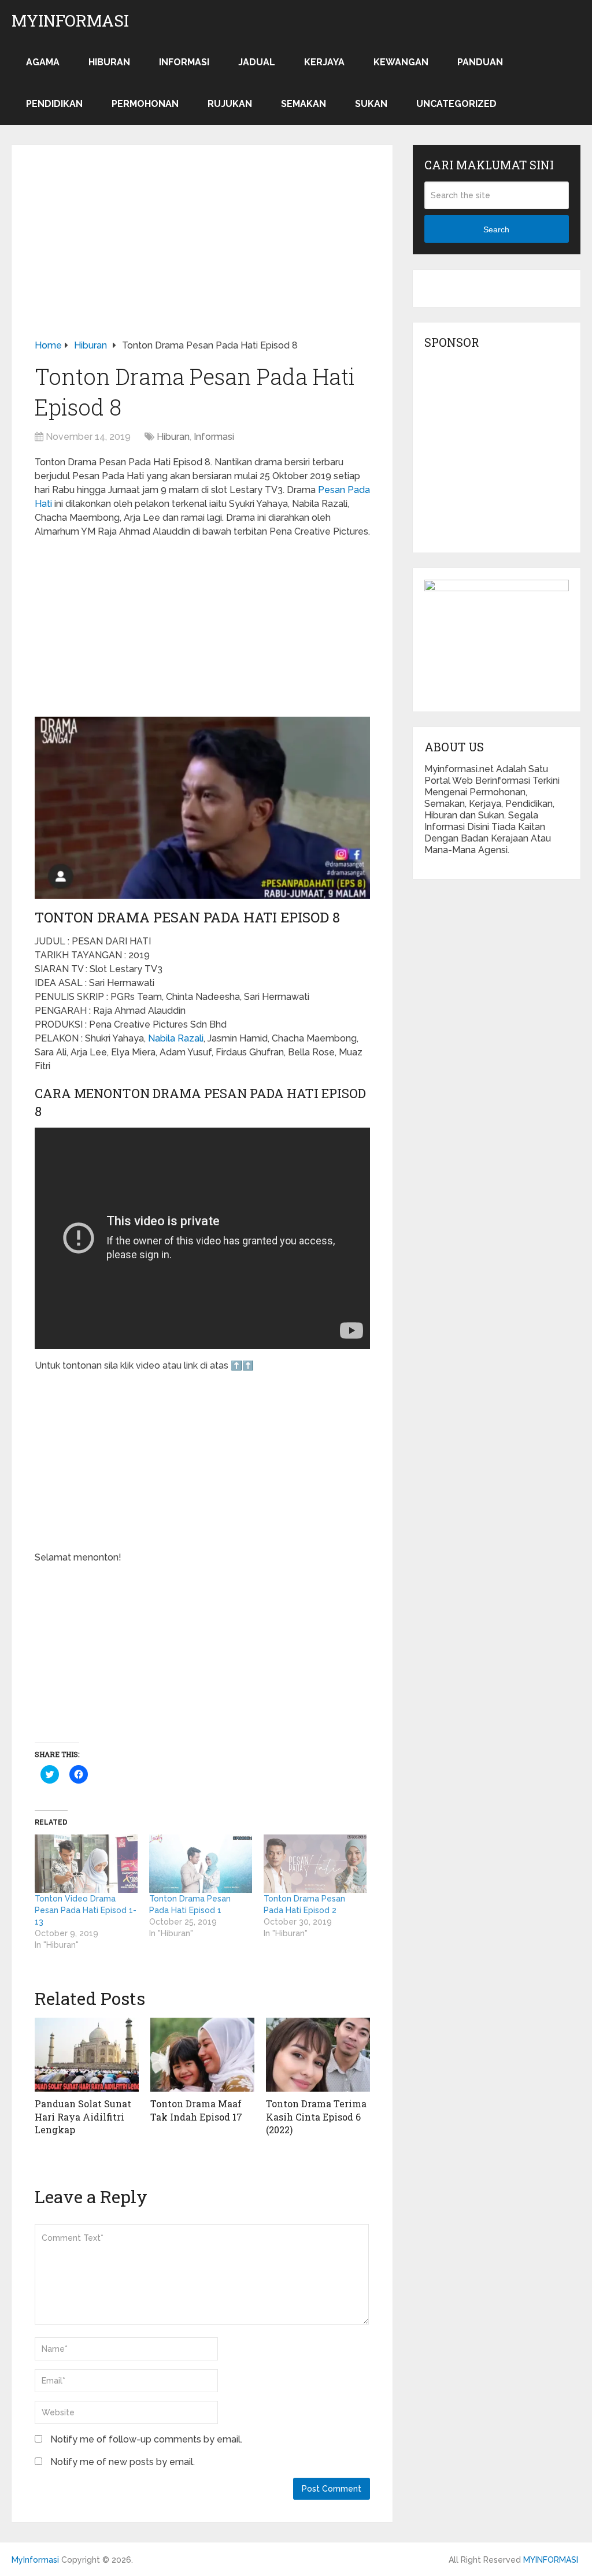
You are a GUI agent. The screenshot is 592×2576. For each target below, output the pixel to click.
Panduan (480, 62)
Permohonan (145, 104)
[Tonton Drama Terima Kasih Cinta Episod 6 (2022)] (318, 2055)
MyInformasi (70, 21)
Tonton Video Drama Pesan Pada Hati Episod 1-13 (86, 1910)
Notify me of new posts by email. (123, 2462)
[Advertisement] (202, 253)
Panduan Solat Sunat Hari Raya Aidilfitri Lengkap (83, 2117)
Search (496, 229)
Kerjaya (324, 62)
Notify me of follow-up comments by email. (146, 2439)
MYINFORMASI (551, 2560)
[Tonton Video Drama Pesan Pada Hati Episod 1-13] (86, 1864)
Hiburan (109, 62)
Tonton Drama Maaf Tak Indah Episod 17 (196, 2110)
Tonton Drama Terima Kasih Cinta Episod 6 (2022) (316, 2117)
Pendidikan (54, 104)
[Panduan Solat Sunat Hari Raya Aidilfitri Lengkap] (87, 2055)
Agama (43, 62)
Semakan (304, 104)
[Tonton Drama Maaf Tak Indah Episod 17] (202, 2055)
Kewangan (401, 62)
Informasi (184, 62)
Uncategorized (456, 104)
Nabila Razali (176, 1038)
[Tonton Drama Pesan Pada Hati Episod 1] (201, 1864)
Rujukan (230, 104)
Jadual (257, 62)
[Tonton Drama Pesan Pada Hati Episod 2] (315, 1864)
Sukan (371, 104)
